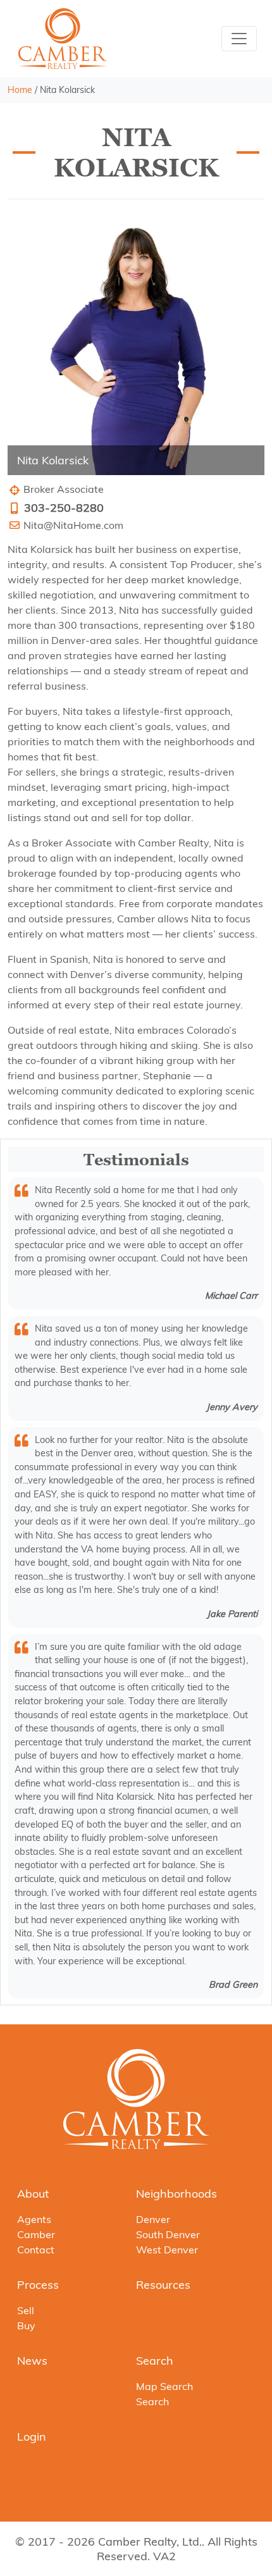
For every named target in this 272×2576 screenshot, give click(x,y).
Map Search (164, 2386)
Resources (163, 2285)
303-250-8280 (64, 508)
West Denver (167, 2250)
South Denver (168, 2234)
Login (32, 2437)
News (32, 2361)
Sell (26, 2310)
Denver (153, 2219)
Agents (34, 2219)
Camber (36, 2234)
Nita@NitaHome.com (73, 525)
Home (20, 90)
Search (155, 2361)
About (33, 2194)
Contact (36, 2250)
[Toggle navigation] (239, 39)
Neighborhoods (176, 2194)
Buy (26, 2325)
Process (38, 2285)
